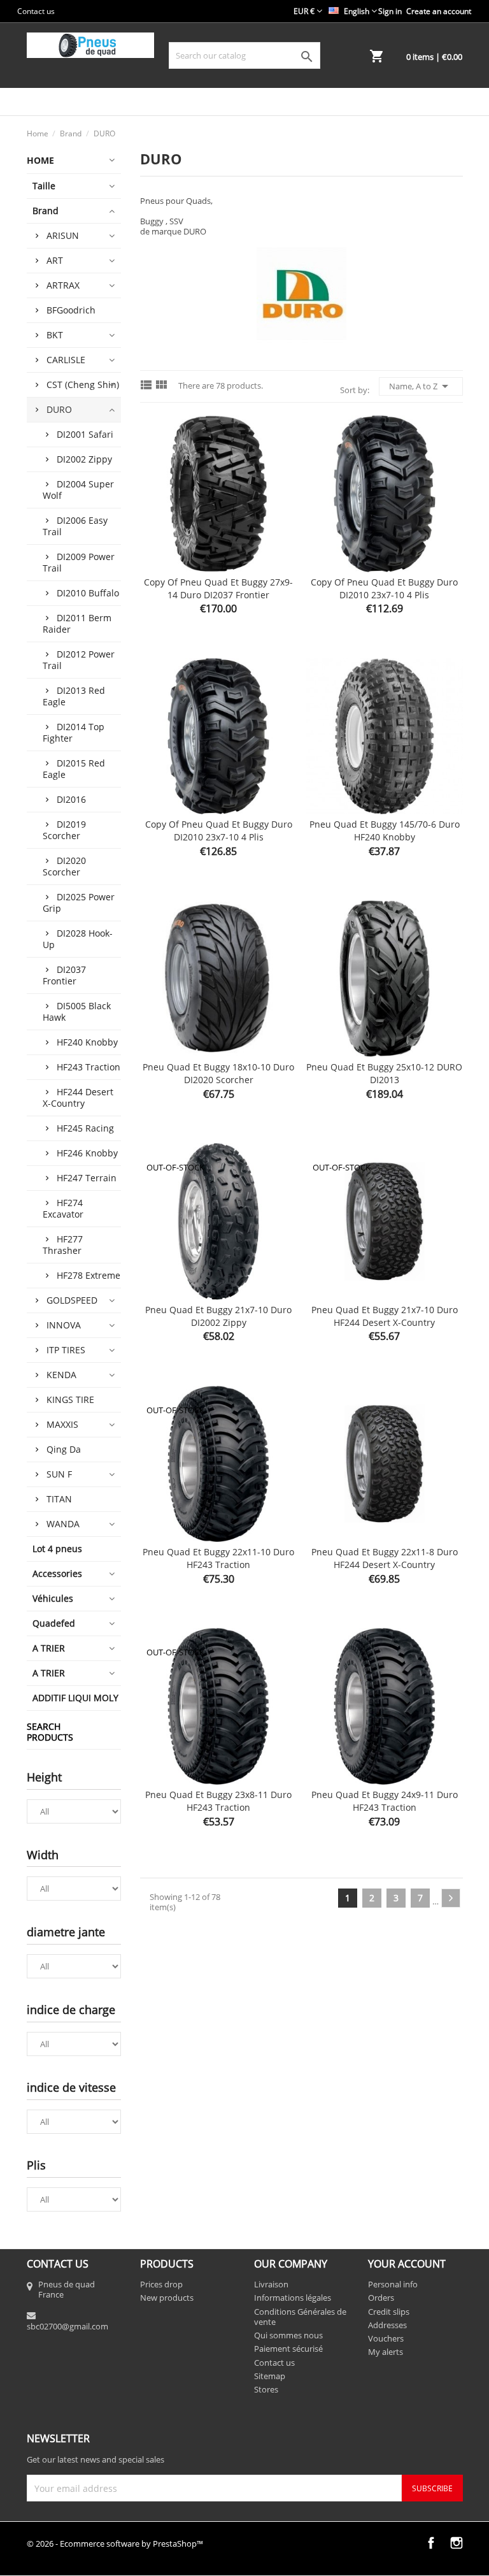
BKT (55, 335)
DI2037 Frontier (64, 975)
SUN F (59, 1474)
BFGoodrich (71, 310)
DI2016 (71, 799)
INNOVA (64, 1325)
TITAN (59, 1499)
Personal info (393, 2284)
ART (55, 260)
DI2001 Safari (85, 434)
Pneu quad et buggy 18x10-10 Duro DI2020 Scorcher (218, 1073)
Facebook (431, 2543)
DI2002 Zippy (84, 459)
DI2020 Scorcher (64, 866)
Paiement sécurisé (288, 2349)
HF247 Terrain (87, 1178)
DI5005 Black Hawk (77, 1011)
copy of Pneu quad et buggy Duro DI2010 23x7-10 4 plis (384, 588)
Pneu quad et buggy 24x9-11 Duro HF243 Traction (385, 1801)
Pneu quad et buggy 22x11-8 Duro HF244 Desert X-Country (385, 1558)
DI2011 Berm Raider (77, 623)
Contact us (36, 11)
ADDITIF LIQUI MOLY (75, 1698)
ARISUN (63, 235)
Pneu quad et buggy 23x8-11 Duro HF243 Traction (218, 1801)
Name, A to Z (421, 386)
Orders (381, 2298)
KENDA (61, 1375)
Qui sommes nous (288, 2335)
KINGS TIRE (70, 1400)
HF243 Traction (89, 1067)
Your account (407, 2264)
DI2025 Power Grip (79, 903)
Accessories (57, 1573)
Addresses (387, 2325)
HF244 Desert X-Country (78, 1097)
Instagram (457, 2543)
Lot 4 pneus (57, 1549)
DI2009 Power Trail (79, 562)
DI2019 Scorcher (64, 830)
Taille (44, 186)
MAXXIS (62, 1424)
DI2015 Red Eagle (74, 769)
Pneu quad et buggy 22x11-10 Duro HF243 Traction (218, 1558)
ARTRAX (63, 285)
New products (167, 2298)
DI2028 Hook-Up (78, 939)
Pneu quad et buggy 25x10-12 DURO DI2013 (384, 1073)
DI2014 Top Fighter (74, 732)
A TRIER (49, 1648)
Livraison (271, 2284)
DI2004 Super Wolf (78, 490)
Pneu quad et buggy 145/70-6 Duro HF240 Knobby (385, 831)
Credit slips (389, 2312)
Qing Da (64, 1449)
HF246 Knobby (87, 1153)
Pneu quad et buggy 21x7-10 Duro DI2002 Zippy (218, 1316)
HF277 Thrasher (63, 1245)
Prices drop (161, 2284)
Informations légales (293, 2298)
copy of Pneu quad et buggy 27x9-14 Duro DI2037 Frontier (218, 588)
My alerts (386, 2352)
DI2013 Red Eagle (74, 696)
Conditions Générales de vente (300, 2317)
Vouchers (386, 2338)
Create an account (439, 11)
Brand (46, 211)
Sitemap (270, 2376)
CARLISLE (66, 360)
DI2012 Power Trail (79, 660)
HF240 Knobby (87, 1042)
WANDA (63, 1524)
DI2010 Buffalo (88, 593)
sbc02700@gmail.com (67, 2326)
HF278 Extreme (89, 1275)
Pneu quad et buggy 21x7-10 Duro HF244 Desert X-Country (385, 1316)
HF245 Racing (85, 1128)
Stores (266, 2389)
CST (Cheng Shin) (83, 385)
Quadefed (54, 1623)
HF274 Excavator (63, 1208)
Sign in (390, 11)
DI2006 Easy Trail (75, 526)
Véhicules (53, 1598)
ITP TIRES (66, 1350)
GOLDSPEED (72, 1300)
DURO (59, 409)
